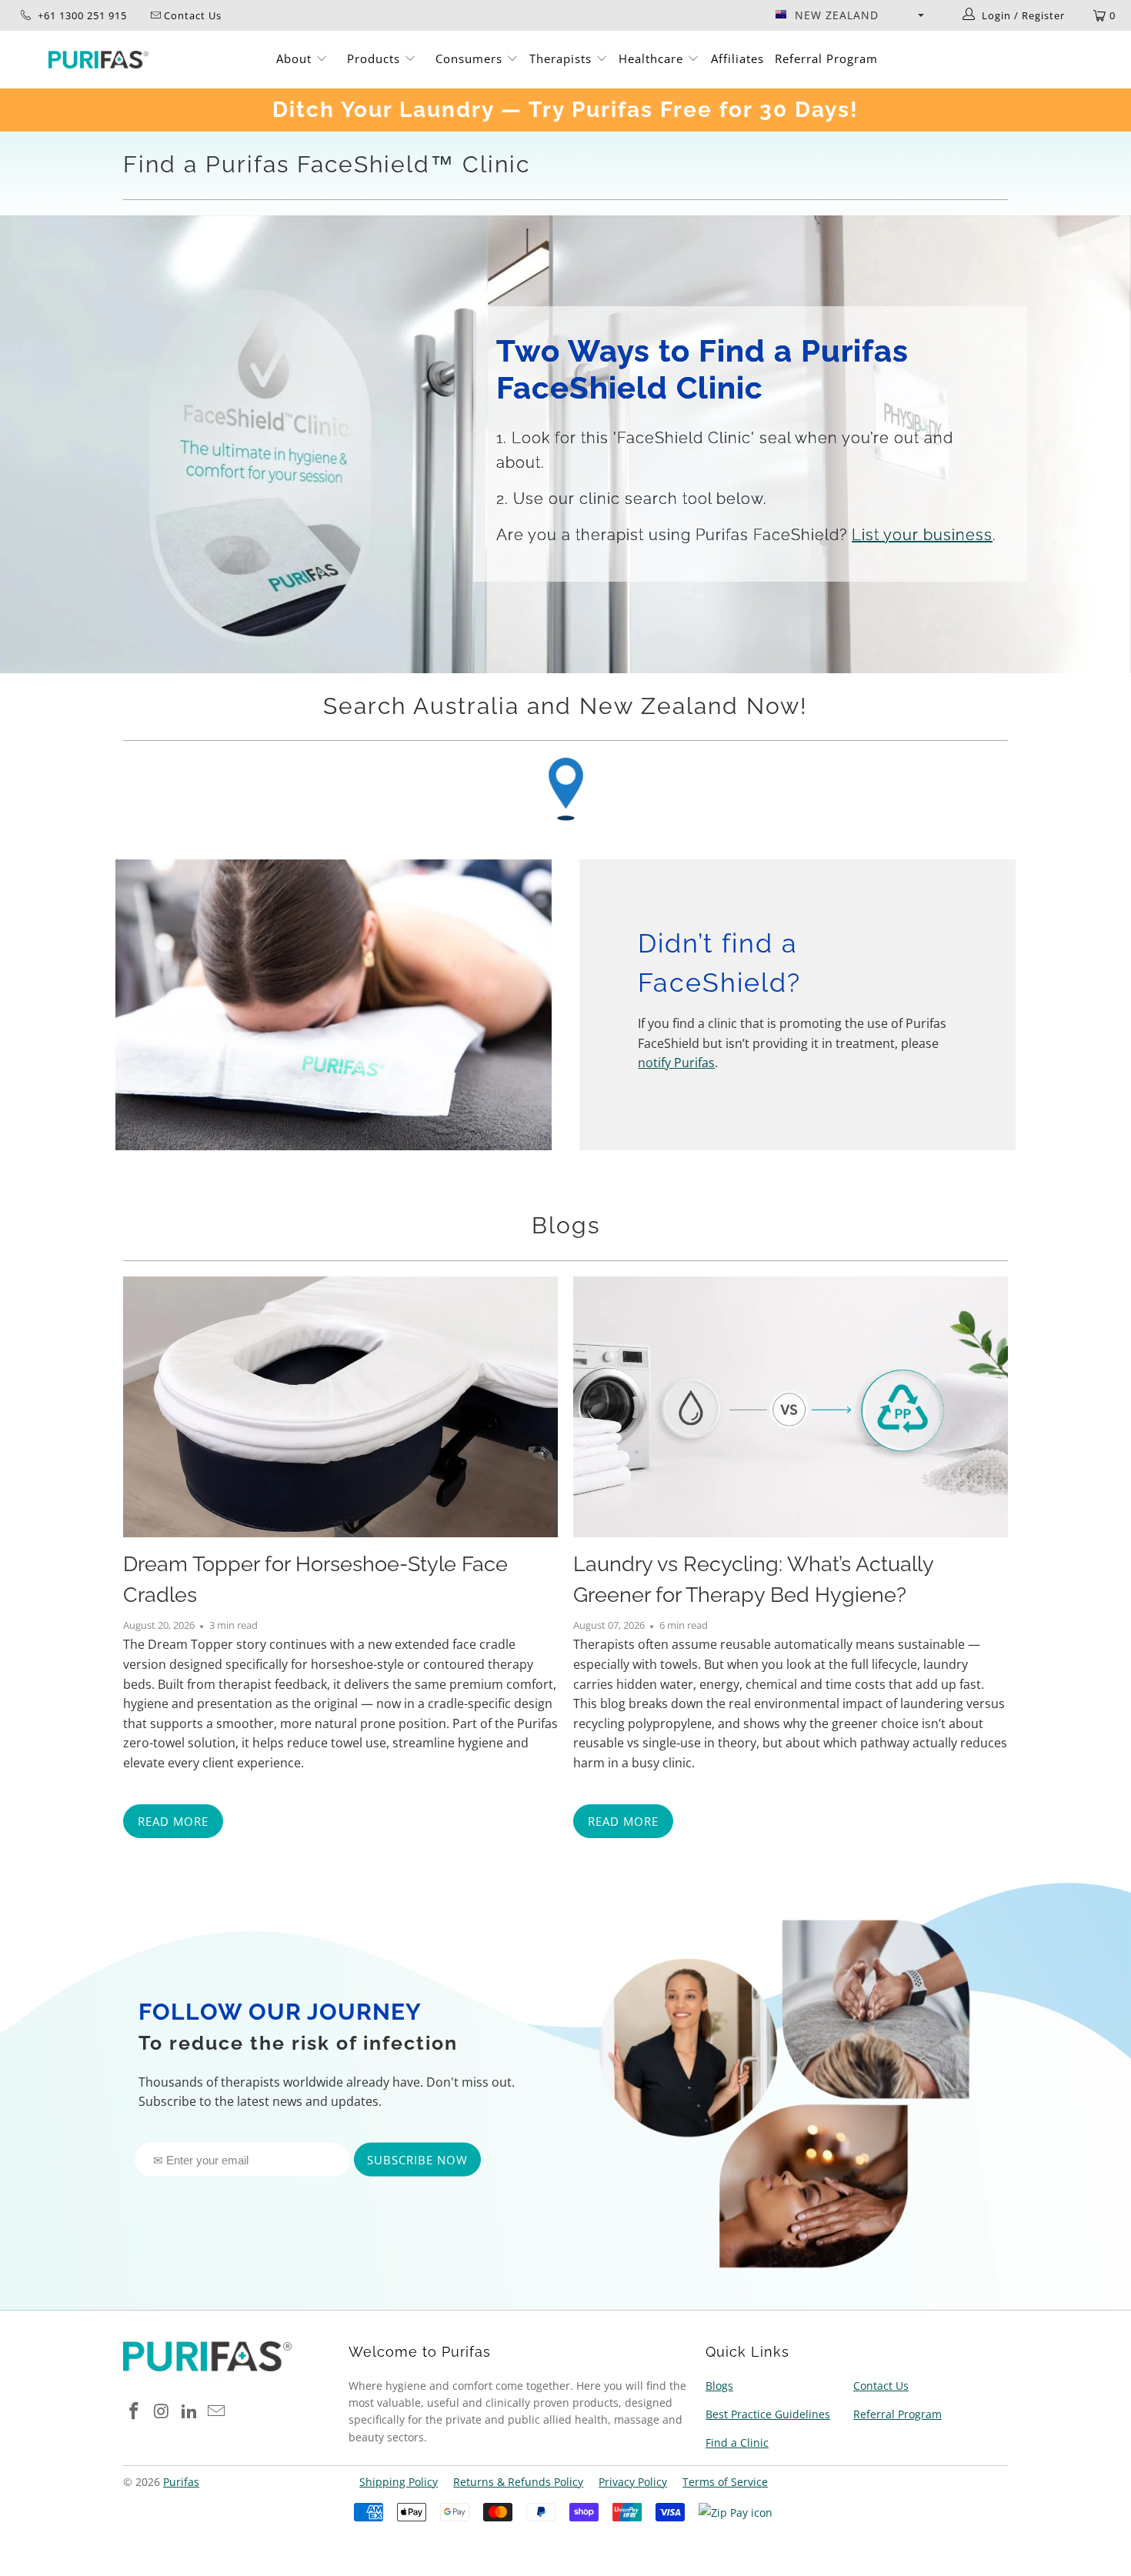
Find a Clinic (737, 2443)
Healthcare (653, 58)
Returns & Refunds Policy (518, 2482)
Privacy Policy (633, 2482)
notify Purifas (676, 1063)
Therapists (560, 58)
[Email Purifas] (217, 2411)
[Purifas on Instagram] (162, 2411)
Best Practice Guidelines (768, 2414)
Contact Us (881, 2386)
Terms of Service (725, 2482)
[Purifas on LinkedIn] (189, 2411)
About (296, 58)
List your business (922, 535)
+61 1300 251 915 (81, 15)
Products (375, 58)
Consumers (471, 58)
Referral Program (826, 58)
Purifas (181, 2482)
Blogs (566, 1225)
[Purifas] (98, 60)
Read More (173, 1821)
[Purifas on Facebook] (135, 2411)
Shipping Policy (399, 2482)
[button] (849, 15)
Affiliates (737, 58)
